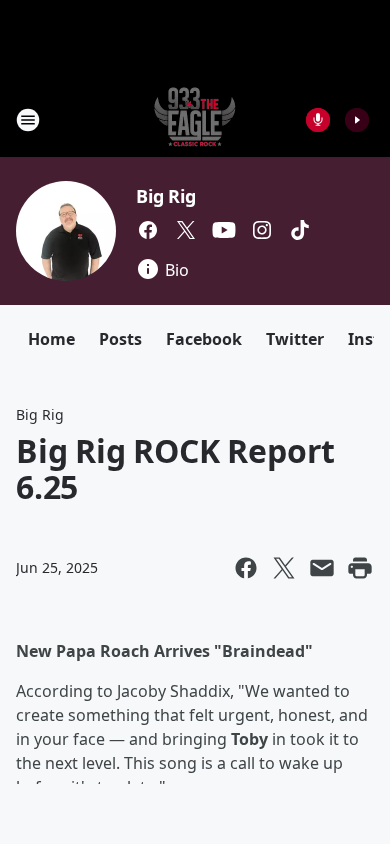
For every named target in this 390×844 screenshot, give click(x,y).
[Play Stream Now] (357, 120)
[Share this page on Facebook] (246, 568)
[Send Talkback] (318, 120)
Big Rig (166, 196)
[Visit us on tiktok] (300, 230)
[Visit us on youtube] (224, 230)
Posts (120, 339)
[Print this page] (360, 568)
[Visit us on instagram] (262, 230)
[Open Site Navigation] (28, 120)
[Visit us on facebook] (148, 230)
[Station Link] (195, 119)
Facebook (204, 339)
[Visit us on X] (186, 230)
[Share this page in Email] (322, 568)
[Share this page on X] (284, 568)
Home (51, 339)
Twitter (295, 339)
